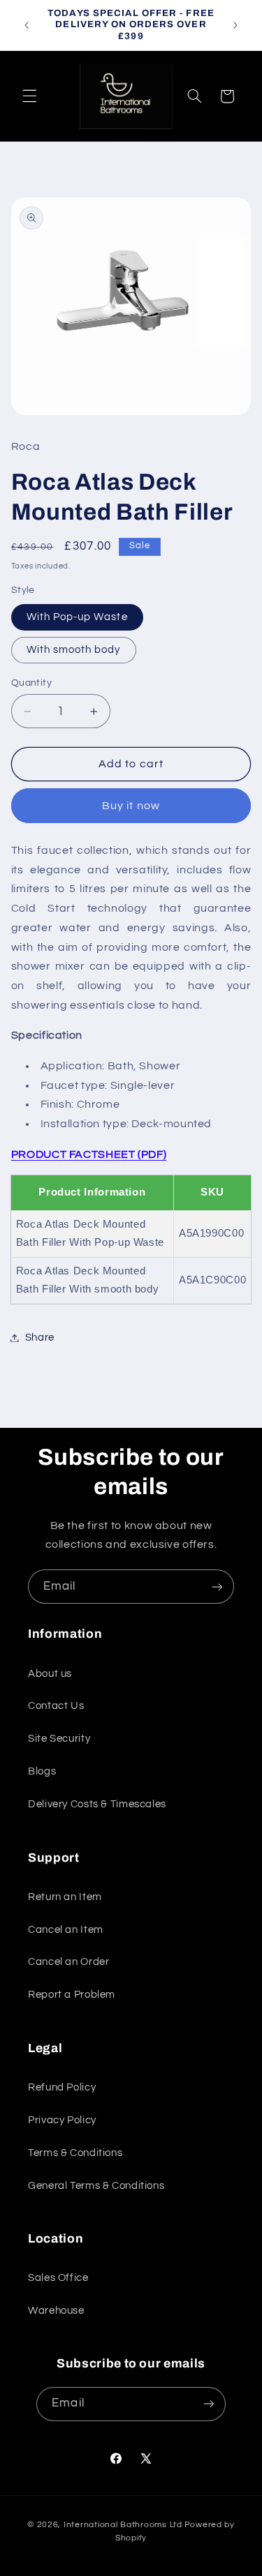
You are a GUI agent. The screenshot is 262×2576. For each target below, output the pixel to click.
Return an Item (65, 1897)
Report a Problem (72, 1995)
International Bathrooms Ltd (123, 2525)
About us (50, 1674)
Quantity (31, 683)
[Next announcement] (235, 25)
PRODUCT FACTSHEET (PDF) (89, 1154)
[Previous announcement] (27, 25)
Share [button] (40, 1338)
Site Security (59, 1739)
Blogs (42, 1771)
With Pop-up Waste (77, 617)
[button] (29, 96)
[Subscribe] (217, 1587)
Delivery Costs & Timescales (97, 1804)
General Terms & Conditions (96, 2186)
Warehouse (56, 2311)
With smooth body (74, 650)
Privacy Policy (62, 2120)
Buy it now (131, 806)
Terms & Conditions (75, 2153)
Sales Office (58, 2278)
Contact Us (56, 1706)
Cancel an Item (66, 1930)
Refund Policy (62, 2087)
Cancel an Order (68, 1962)
